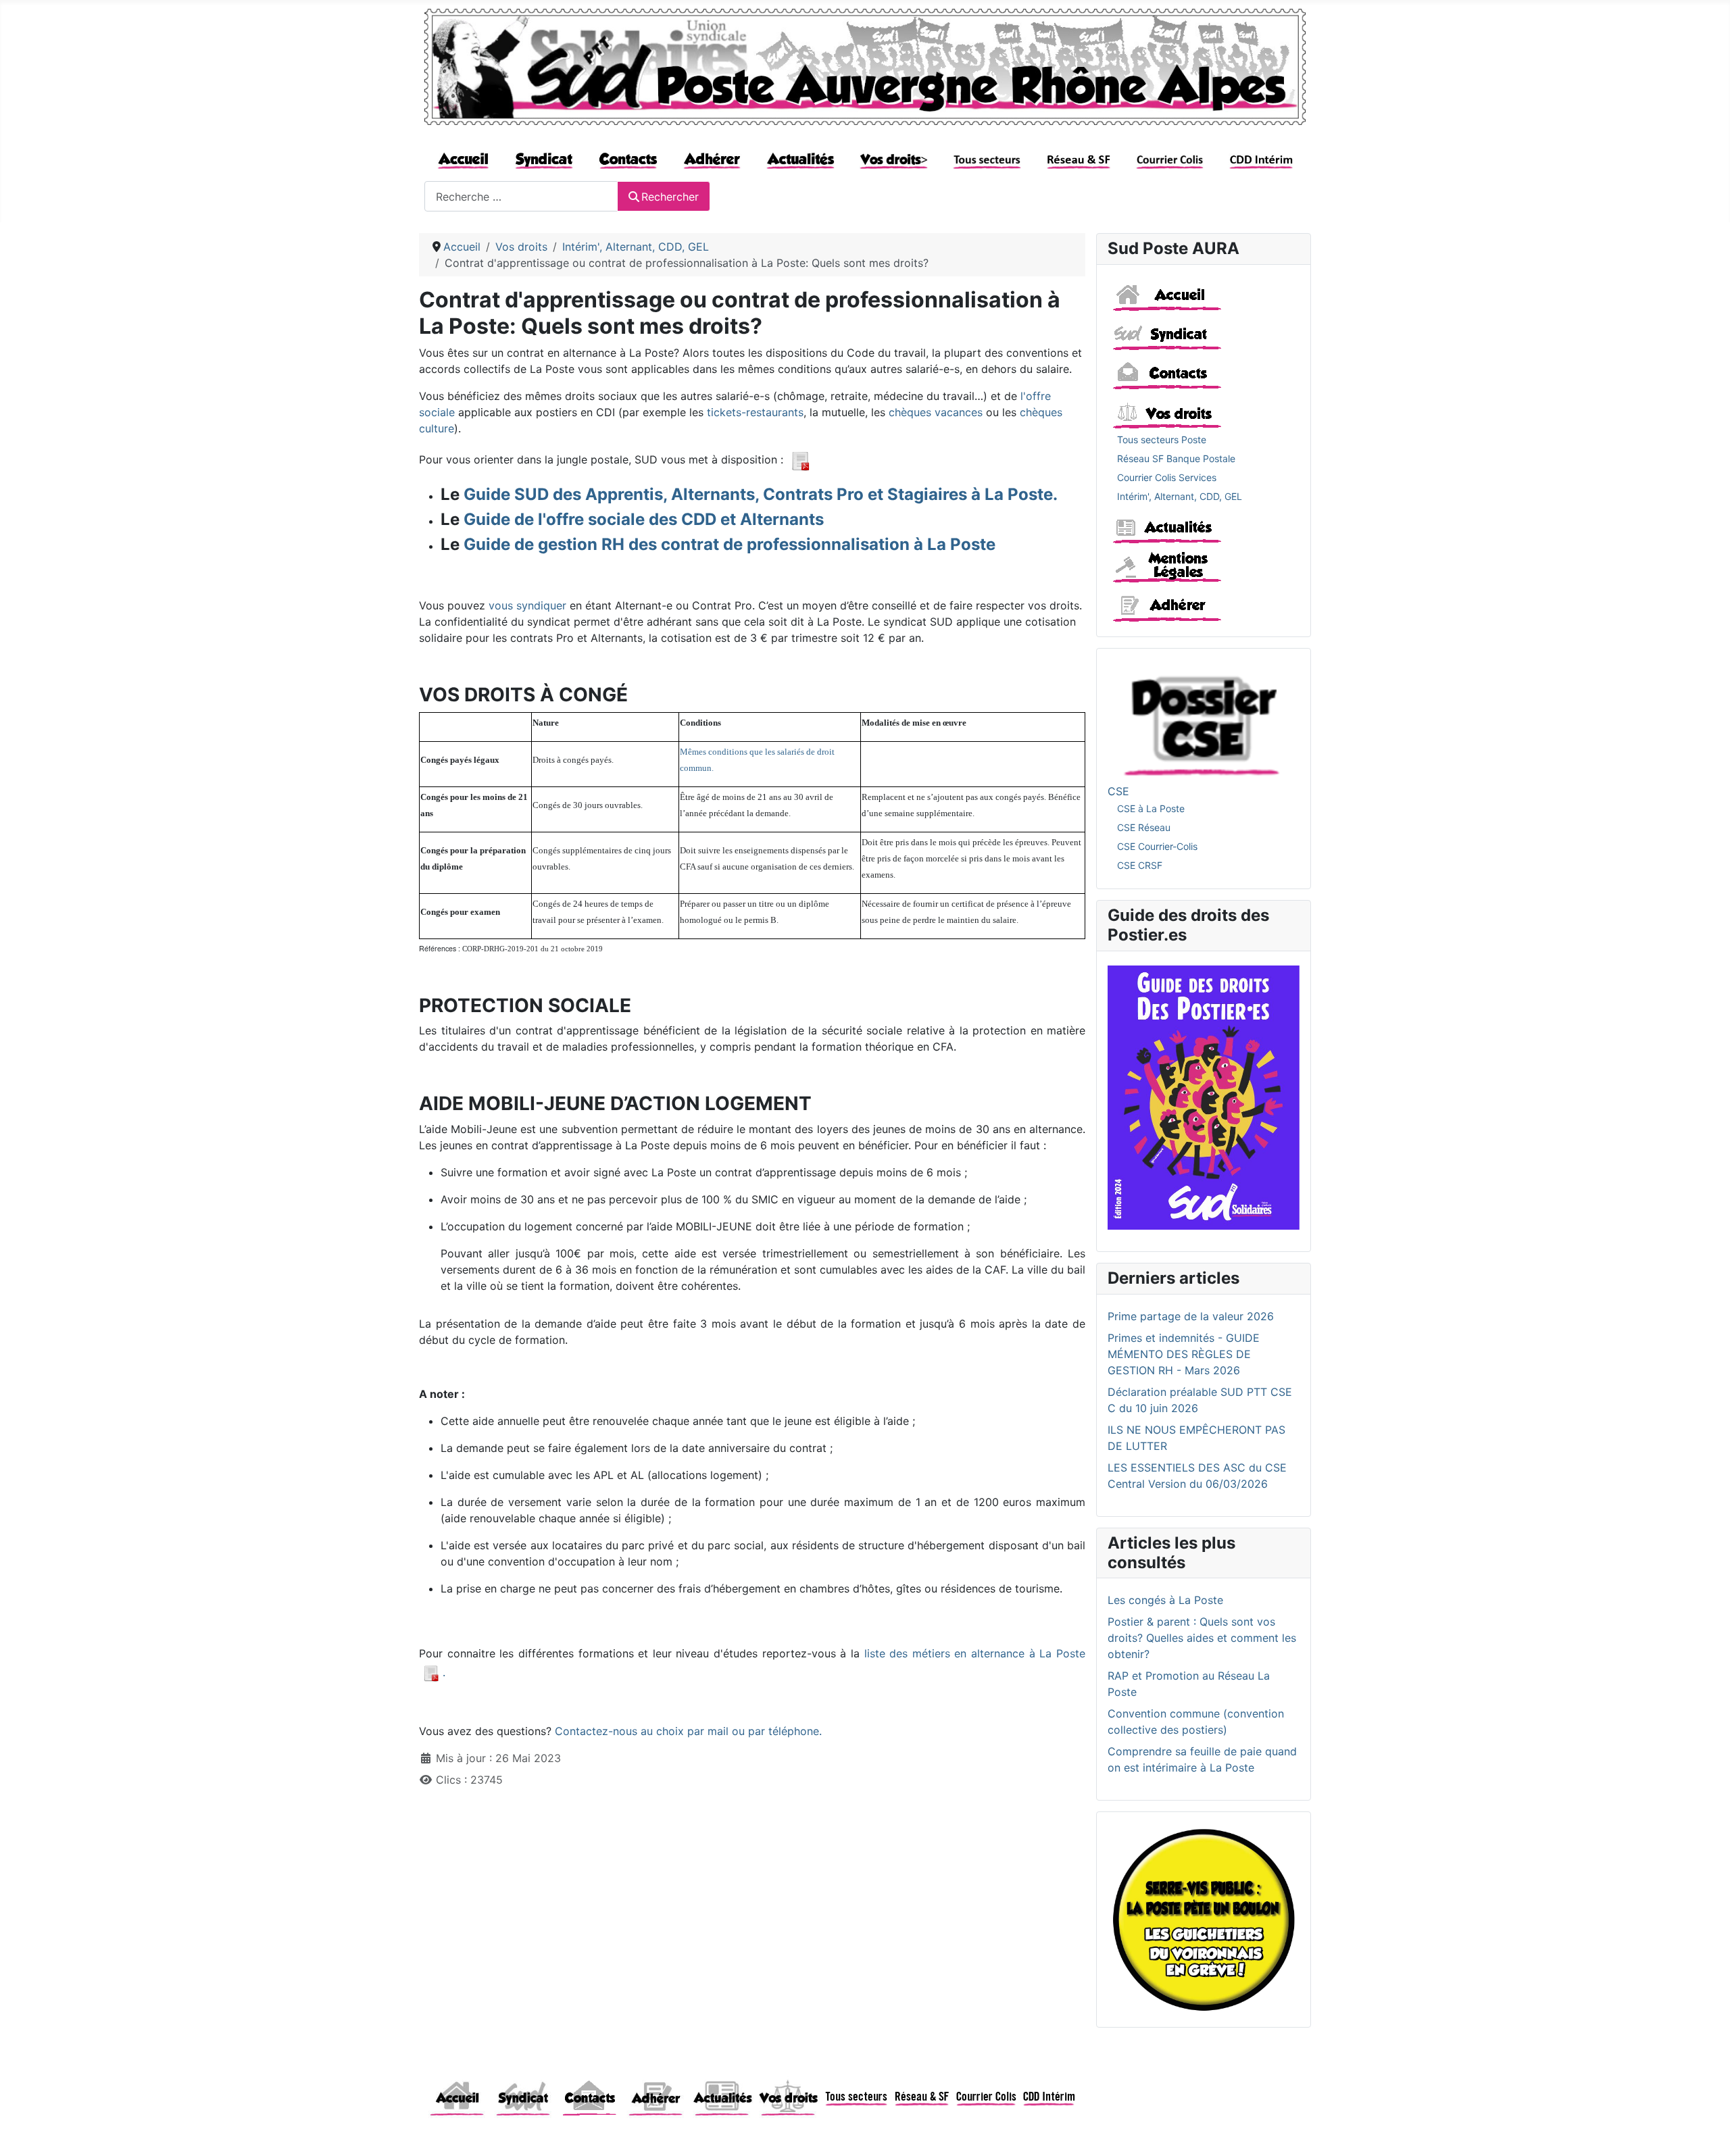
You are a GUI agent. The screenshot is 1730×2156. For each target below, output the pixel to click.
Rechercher (670, 197)
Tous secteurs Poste (1162, 440)
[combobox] (521, 196)
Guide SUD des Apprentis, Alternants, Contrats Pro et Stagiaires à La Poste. (761, 494)
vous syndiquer (527, 605)
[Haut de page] (1706, 2131)
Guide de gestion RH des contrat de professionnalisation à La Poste (730, 544)
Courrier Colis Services (1167, 477)
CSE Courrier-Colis (1157, 846)
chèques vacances (936, 412)
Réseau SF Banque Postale (1176, 458)
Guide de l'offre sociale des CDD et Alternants (644, 519)
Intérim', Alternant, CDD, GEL (1180, 496)
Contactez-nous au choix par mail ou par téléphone (687, 1731)
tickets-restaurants (755, 412)
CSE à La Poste (1151, 808)
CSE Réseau (1144, 827)
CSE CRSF (1140, 865)
